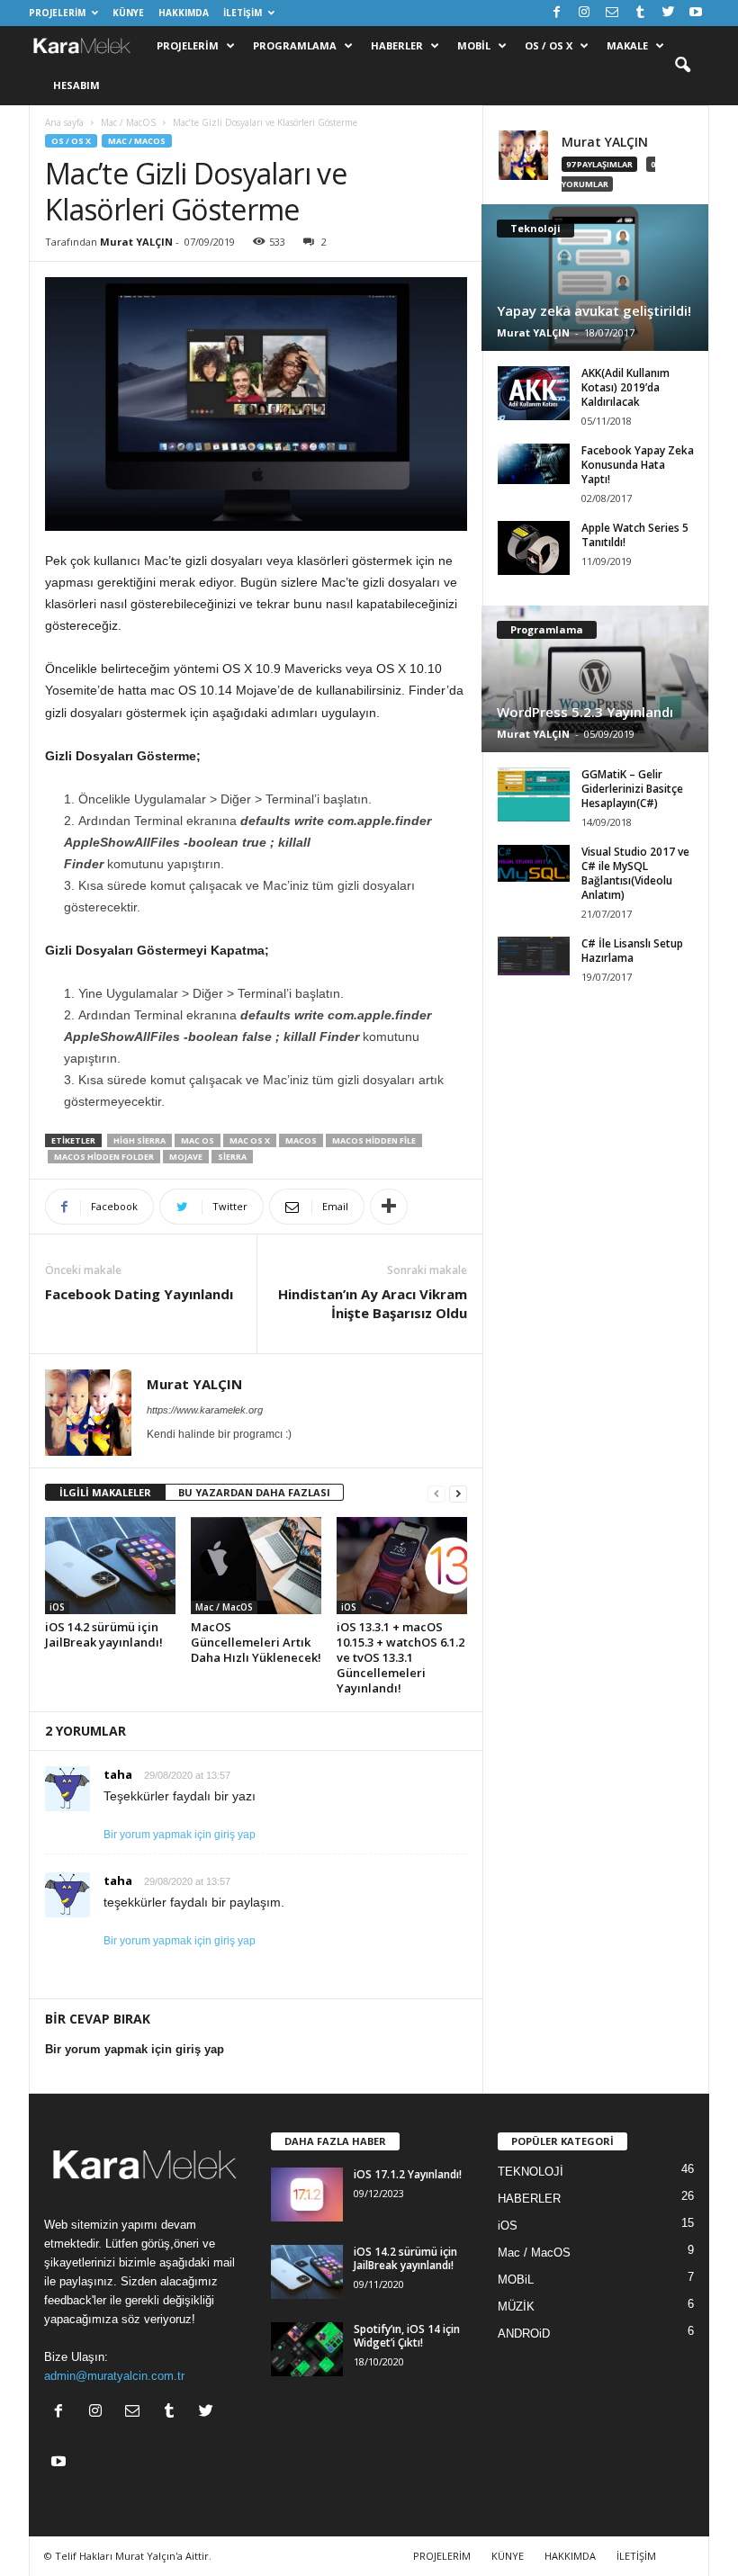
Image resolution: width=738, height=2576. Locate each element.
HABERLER (529, 2199)
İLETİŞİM (243, 13)
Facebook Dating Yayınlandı (139, 1294)
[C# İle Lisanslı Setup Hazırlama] (534, 956)
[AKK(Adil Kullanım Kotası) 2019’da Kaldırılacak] (534, 393)
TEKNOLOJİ (531, 2172)
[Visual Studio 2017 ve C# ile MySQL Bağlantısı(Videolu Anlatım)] (534, 863)
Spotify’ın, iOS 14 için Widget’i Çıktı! (407, 2336)
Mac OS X (250, 1140)
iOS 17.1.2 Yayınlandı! (408, 2174)
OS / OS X (549, 45)
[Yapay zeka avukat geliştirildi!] (595, 278)
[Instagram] (584, 13)
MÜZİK (516, 2307)
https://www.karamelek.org (205, 1410)
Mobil (474, 45)
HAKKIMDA (184, 13)
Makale (627, 45)
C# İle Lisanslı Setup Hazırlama (632, 951)
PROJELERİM (57, 13)
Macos (301, 1140)
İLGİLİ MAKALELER (105, 1492)
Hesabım (76, 85)
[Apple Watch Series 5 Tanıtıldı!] (534, 548)
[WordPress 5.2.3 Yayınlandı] (595, 679)
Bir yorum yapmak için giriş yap (180, 1835)
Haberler (397, 45)
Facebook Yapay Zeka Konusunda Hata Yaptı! (638, 465)
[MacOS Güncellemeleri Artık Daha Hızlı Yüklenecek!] (256, 1566)
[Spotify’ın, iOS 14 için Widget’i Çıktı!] (307, 2349)
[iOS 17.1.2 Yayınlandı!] (307, 2195)
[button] (682, 66)
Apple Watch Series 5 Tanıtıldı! (635, 535)
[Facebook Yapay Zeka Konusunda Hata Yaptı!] (534, 464)
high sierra (139, 1140)
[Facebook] (556, 13)
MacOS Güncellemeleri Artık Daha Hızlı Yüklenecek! (256, 1642)
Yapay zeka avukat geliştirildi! (594, 310)
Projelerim (188, 45)
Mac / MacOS (128, 122)
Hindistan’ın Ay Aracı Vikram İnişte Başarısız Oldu (373, 1303)
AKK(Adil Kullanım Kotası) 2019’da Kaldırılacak (625, 387)
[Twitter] (668, 13)
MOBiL (516, 2280)
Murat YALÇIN (136, 242)
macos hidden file (374, 1140)
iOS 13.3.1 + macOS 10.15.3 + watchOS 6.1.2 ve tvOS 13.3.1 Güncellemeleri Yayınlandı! (400, 1657)
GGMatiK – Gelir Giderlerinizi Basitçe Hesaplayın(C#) (632, 789)
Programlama (295, 45)
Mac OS (198, 1140)
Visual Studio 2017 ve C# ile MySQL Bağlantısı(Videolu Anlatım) (635, 873)
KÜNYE (128, 13)
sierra (232, 1157)
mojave (186, 1157)
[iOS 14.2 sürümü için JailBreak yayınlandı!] (110, 1566)
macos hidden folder (104, 1157)
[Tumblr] (640, 13)
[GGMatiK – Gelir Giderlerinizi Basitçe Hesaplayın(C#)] (534, 794)
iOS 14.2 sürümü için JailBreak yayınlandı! (104, 1634)
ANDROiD (524, 2334)
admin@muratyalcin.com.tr (114, 2376)
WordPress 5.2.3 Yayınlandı (585, 712)
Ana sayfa (64, 122)
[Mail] (612, 13)
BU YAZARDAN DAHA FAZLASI (254, 1492)
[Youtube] (696, 13)
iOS (57, 1607)
